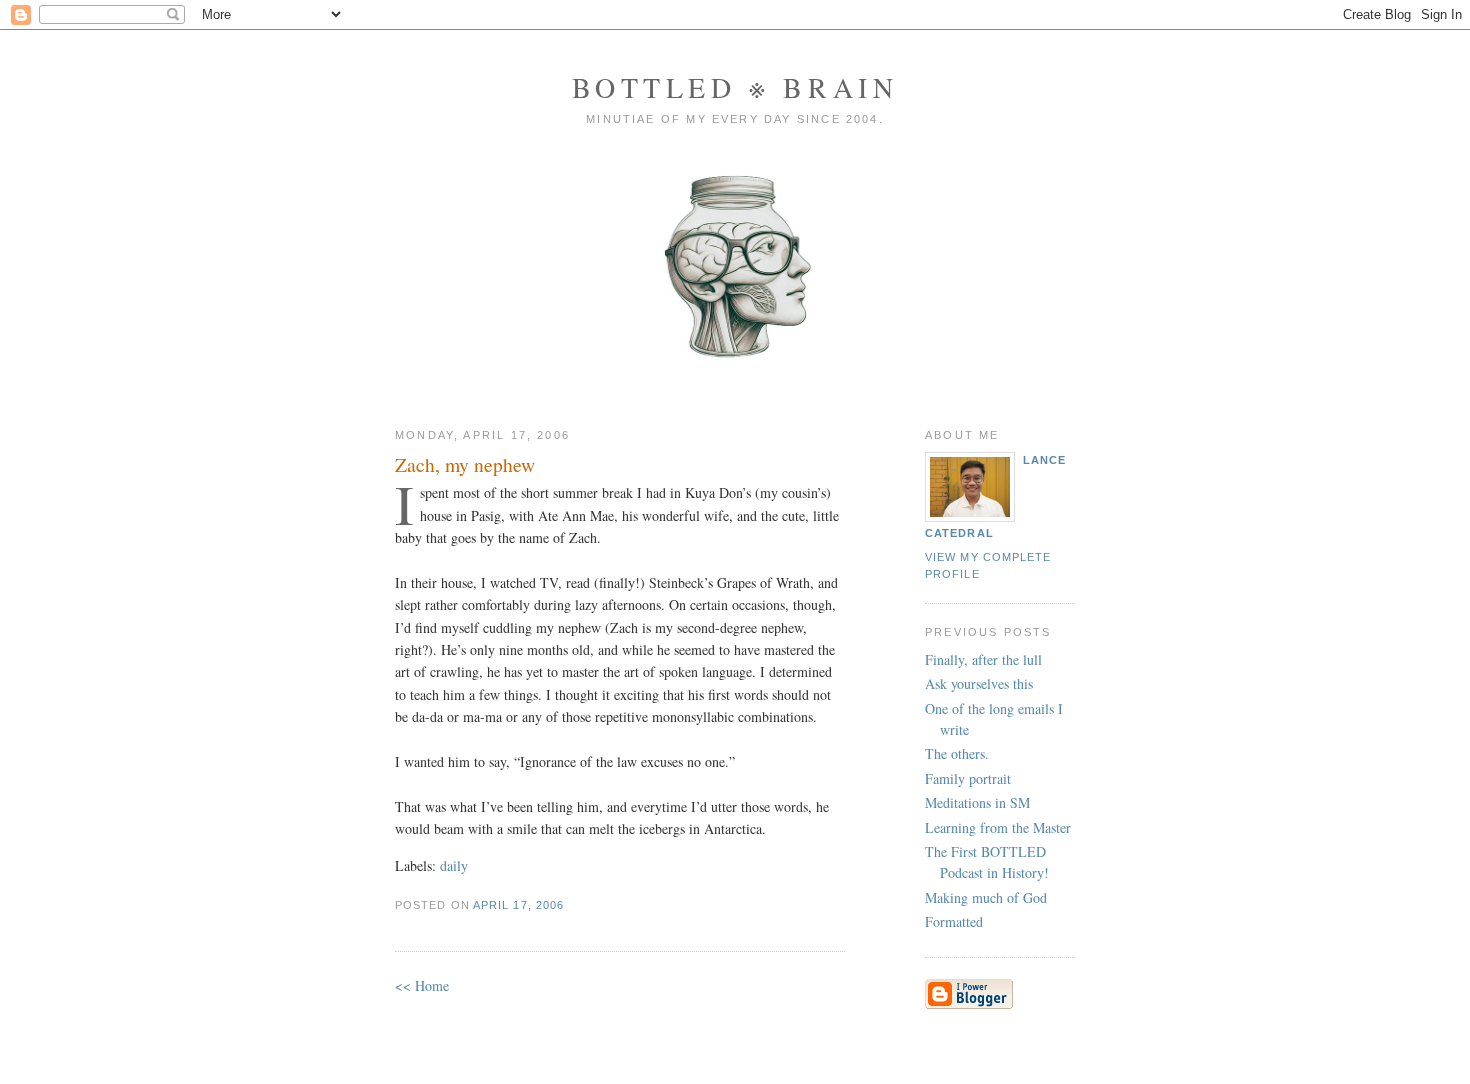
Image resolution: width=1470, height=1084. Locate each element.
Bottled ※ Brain (735, 87)
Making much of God (986, 897)
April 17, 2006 (518, 905)
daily (454, 865)
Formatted (954, 921)
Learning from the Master (998, 827)
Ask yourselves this (979, 683)
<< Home (422, 985)
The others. (957, 753)
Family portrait (968, 778)
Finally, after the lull (983, 659)
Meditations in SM (977, 802)
